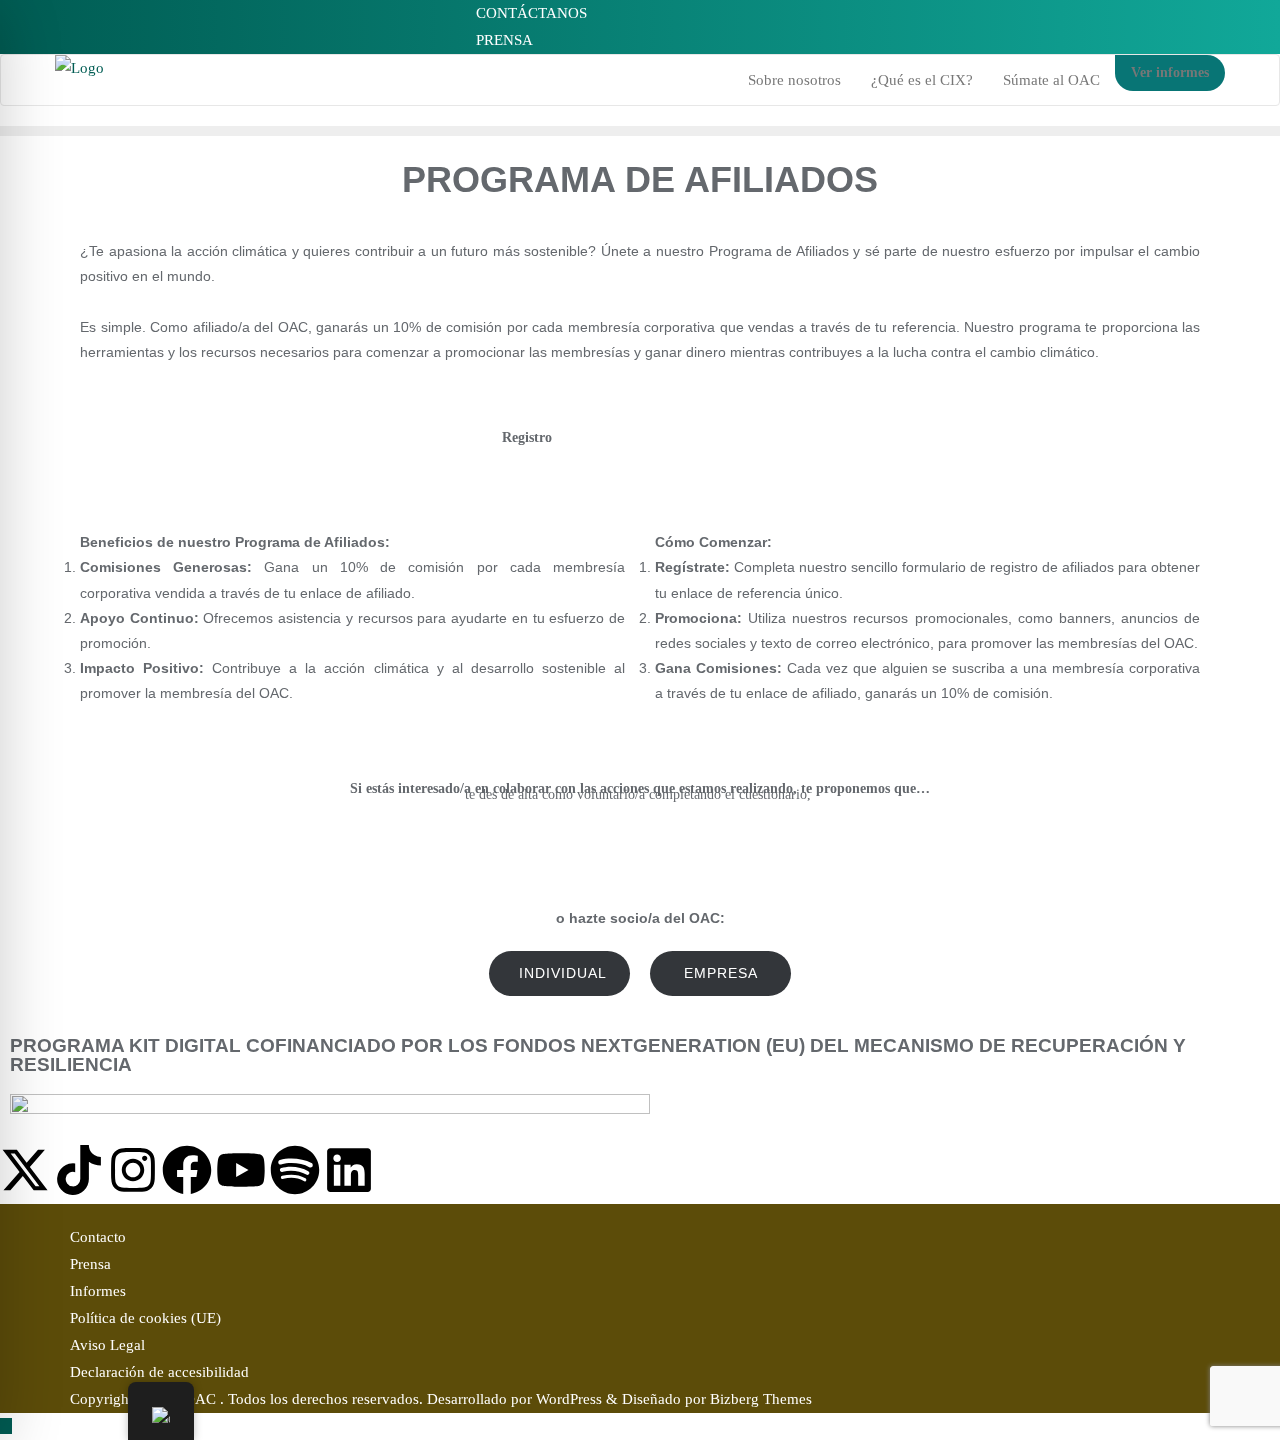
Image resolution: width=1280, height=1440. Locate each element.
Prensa (90, 1264)
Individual (563, 973)
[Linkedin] (349, 1170)
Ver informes (1170, 72)
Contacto (98, 1237)
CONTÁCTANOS (529, 13)
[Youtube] (241, 1170)
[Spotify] (295, 1170)
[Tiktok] (79, 1170)
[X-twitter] (25, 1170)
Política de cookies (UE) (145, 1318)
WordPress (569, 1399)
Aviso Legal (107, 1345)
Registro (527, 437)
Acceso (753, 437)
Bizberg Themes (761, 1399)
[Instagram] (133, 1170)
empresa (721, 973)
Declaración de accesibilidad (159, 1372)
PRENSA (502, 40)
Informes (98, 1291)
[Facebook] (187, 1170)
